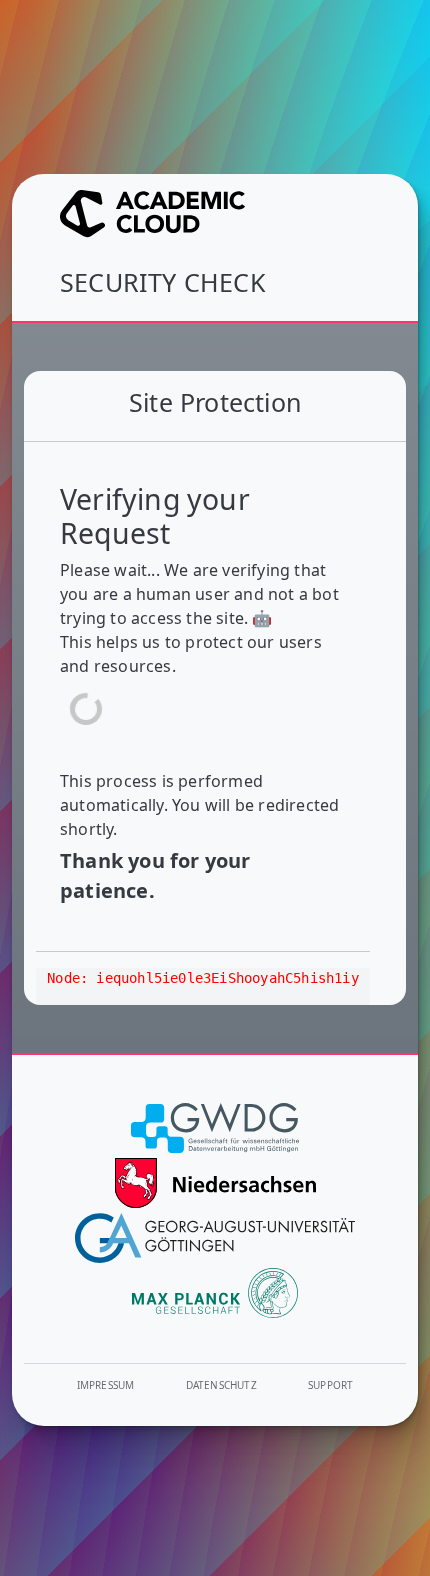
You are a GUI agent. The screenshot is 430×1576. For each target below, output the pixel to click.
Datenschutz (221, 1385)
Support (330, 1385)
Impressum (106, 1385)
